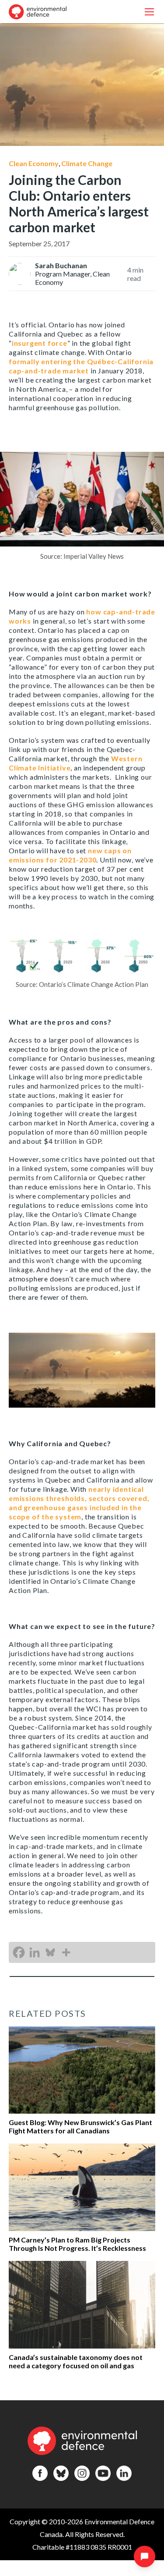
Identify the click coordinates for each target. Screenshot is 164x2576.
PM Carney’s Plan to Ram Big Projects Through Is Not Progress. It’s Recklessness (77, 2244)
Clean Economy (34, 163)
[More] (66, 1952)
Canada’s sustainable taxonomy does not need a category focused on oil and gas (76, 2361)
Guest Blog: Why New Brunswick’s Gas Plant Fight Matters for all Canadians (80, 2126)
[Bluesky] (50, 1952)
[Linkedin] (35, 1952)
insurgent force (40, 343)
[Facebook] (19, 1952)
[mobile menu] (149, 12)
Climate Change (87, 163)
